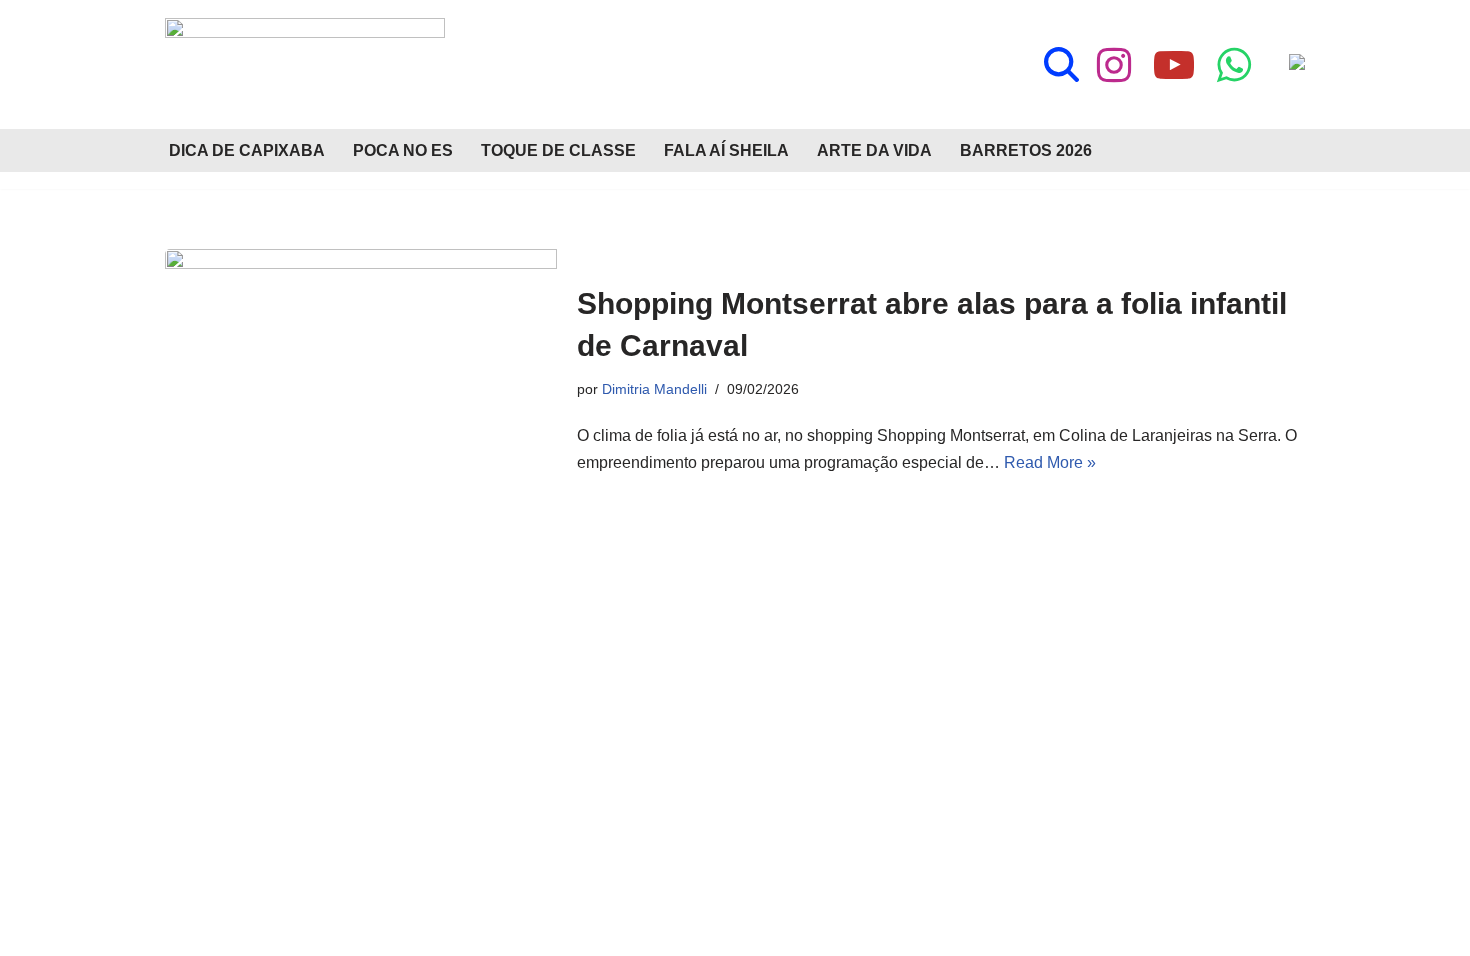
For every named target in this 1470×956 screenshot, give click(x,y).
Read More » (1050, 462)
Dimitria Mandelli (654, 389)
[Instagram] (1114, 65)
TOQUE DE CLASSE (558, 150)
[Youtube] (1174, 65)
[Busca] (1061, 64)
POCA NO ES (403, 150)
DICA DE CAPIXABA (247, 150)
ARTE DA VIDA (874, 150)
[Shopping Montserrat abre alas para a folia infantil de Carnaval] (361, 379)
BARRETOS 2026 (1026, 150)
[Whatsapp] (1234, 65)
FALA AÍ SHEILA (726, 150)
